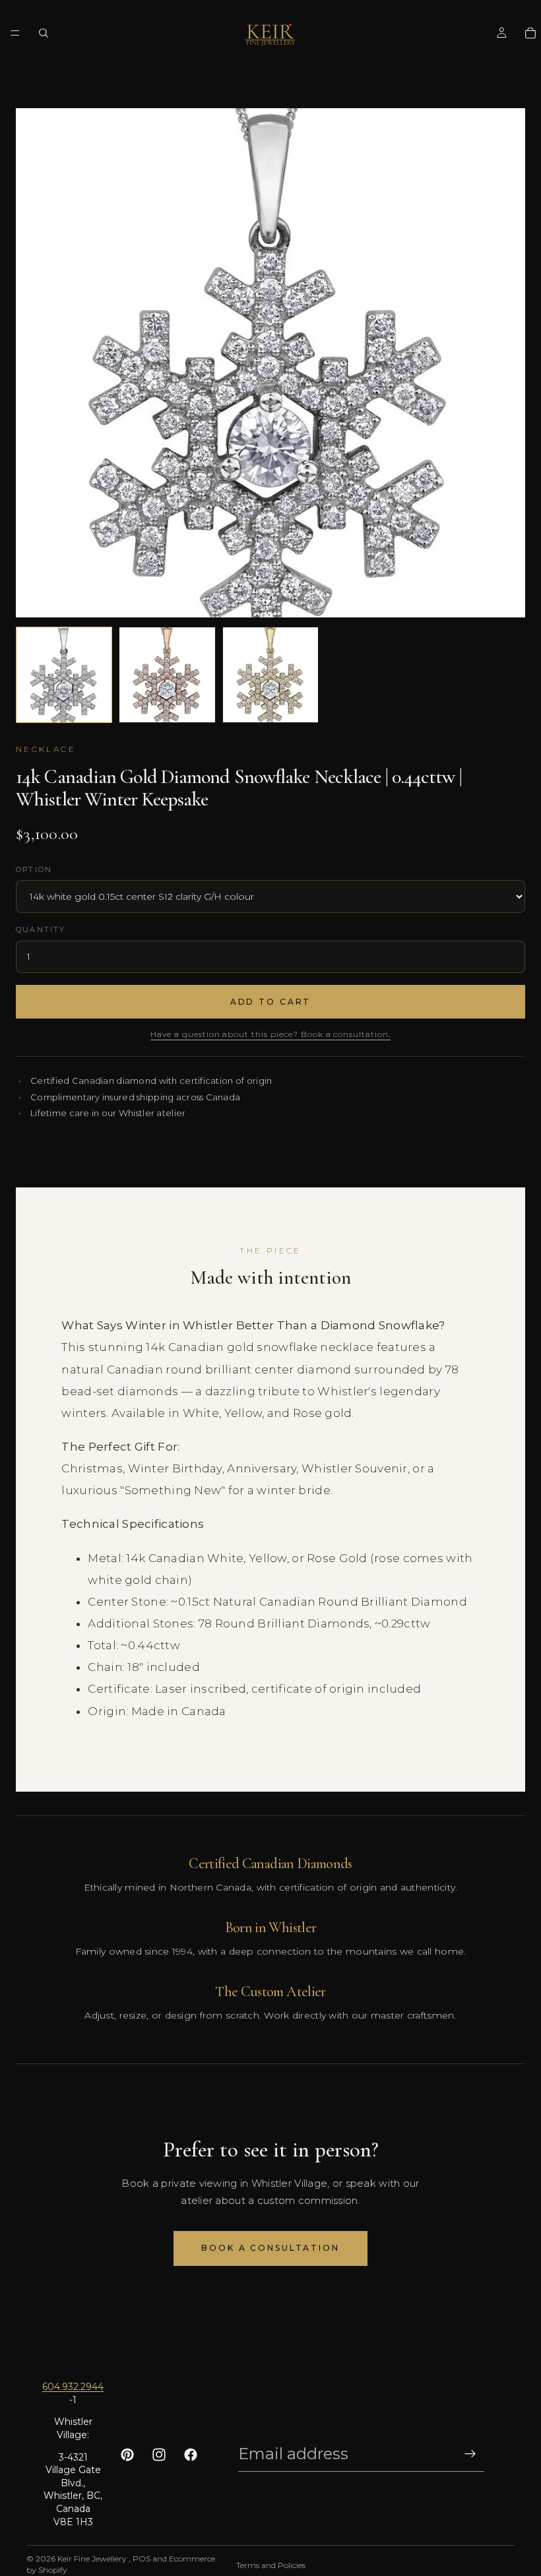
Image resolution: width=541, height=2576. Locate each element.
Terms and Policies (271, 2565)
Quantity (41, 929)
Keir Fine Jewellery (93, 2559)
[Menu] (15, 33)
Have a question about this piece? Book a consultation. (270, 1034)
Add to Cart (271, 1002)
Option (34, 869)
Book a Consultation (270, 2248)
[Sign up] (470, 2454)
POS (142, 2559)
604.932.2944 (73, 2387)
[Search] (44, 33)
